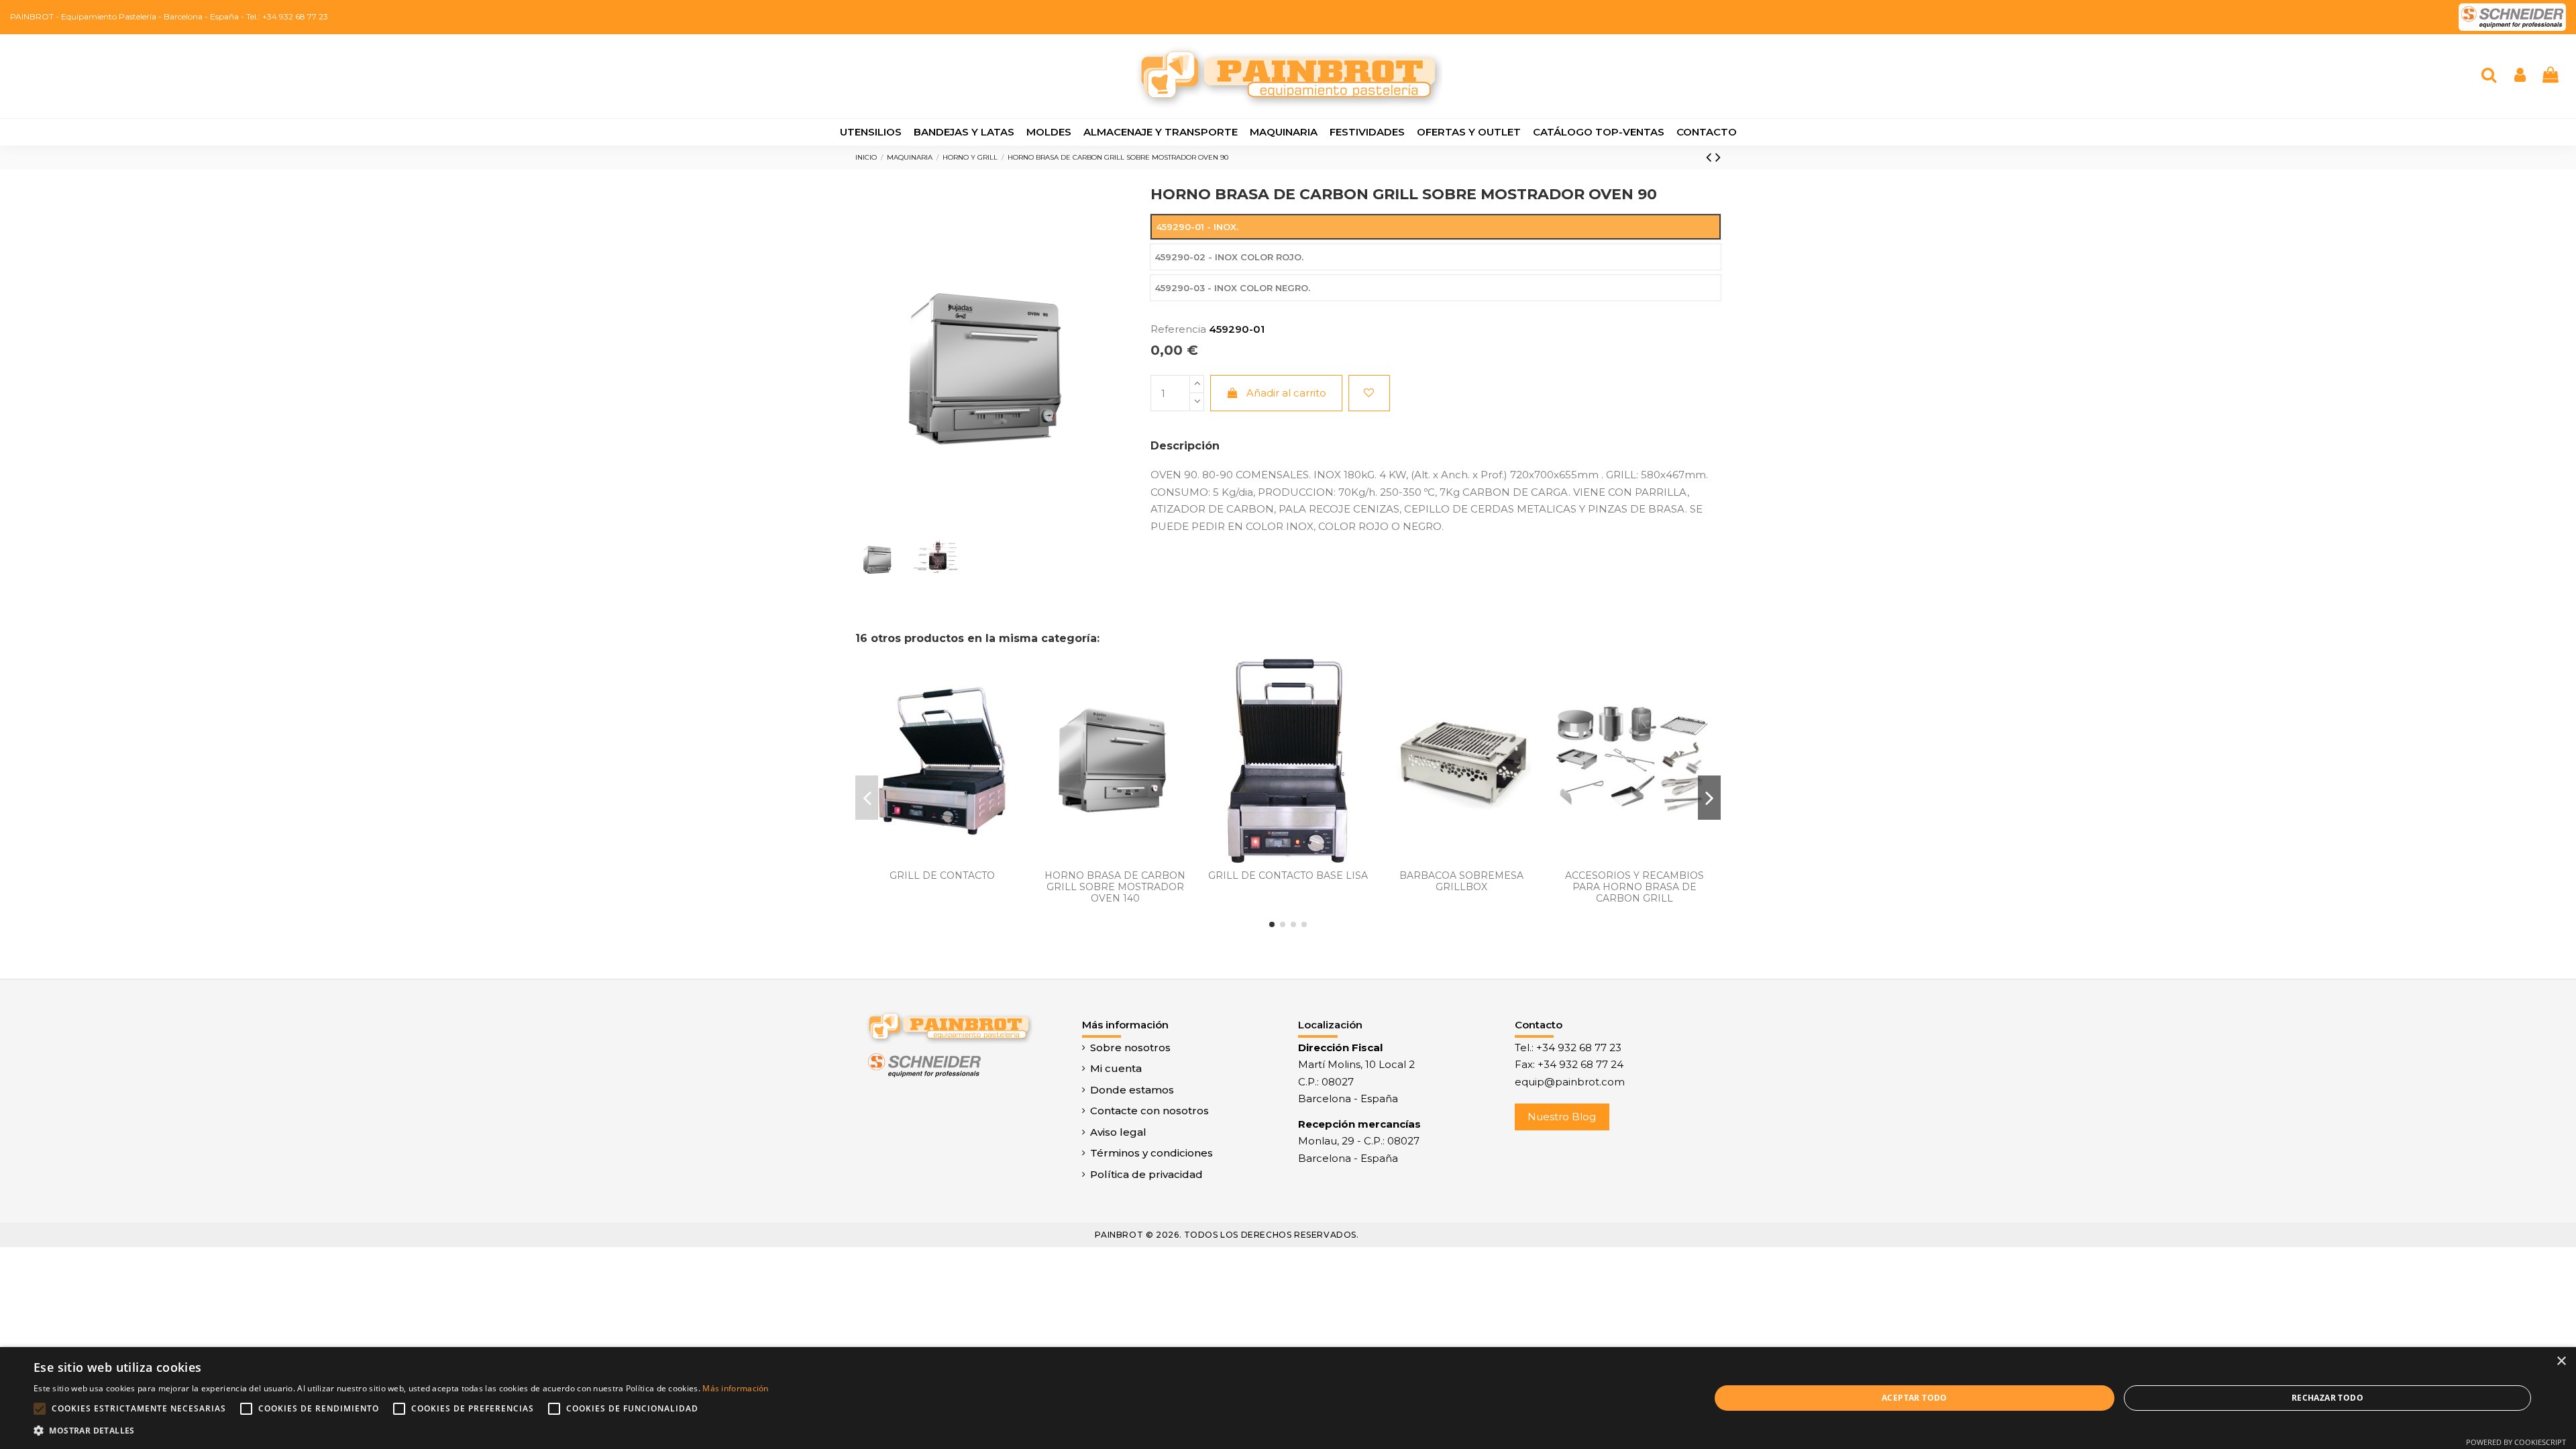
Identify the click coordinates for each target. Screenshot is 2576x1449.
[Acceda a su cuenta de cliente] (2520, 76)
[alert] (1288, 1398)
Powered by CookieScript (2516, 1442)
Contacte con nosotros (1149, 1111)
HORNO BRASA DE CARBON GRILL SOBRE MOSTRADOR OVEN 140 (1115, 887)
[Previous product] (1711, 157)
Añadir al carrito (1286, 393)
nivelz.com (1453, 1235)
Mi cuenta (1116, 1068)
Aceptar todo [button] (1915, 1398)
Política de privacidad (1146, 1174)
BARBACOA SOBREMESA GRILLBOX (1461, 881)
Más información (736, 1388)
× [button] (2561, 1361)
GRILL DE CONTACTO (942, 875)
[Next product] (1718, 157)
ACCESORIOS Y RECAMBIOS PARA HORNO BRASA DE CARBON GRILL (1634, 887)
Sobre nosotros (1130, 1048)
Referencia (1178, 329)
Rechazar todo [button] (2327, 1398)
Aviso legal (1118, 1132)
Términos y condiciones (1151, 1153)
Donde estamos (1132, 1090)
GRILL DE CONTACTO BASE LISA (1288, 875)
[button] (401, 1431)
